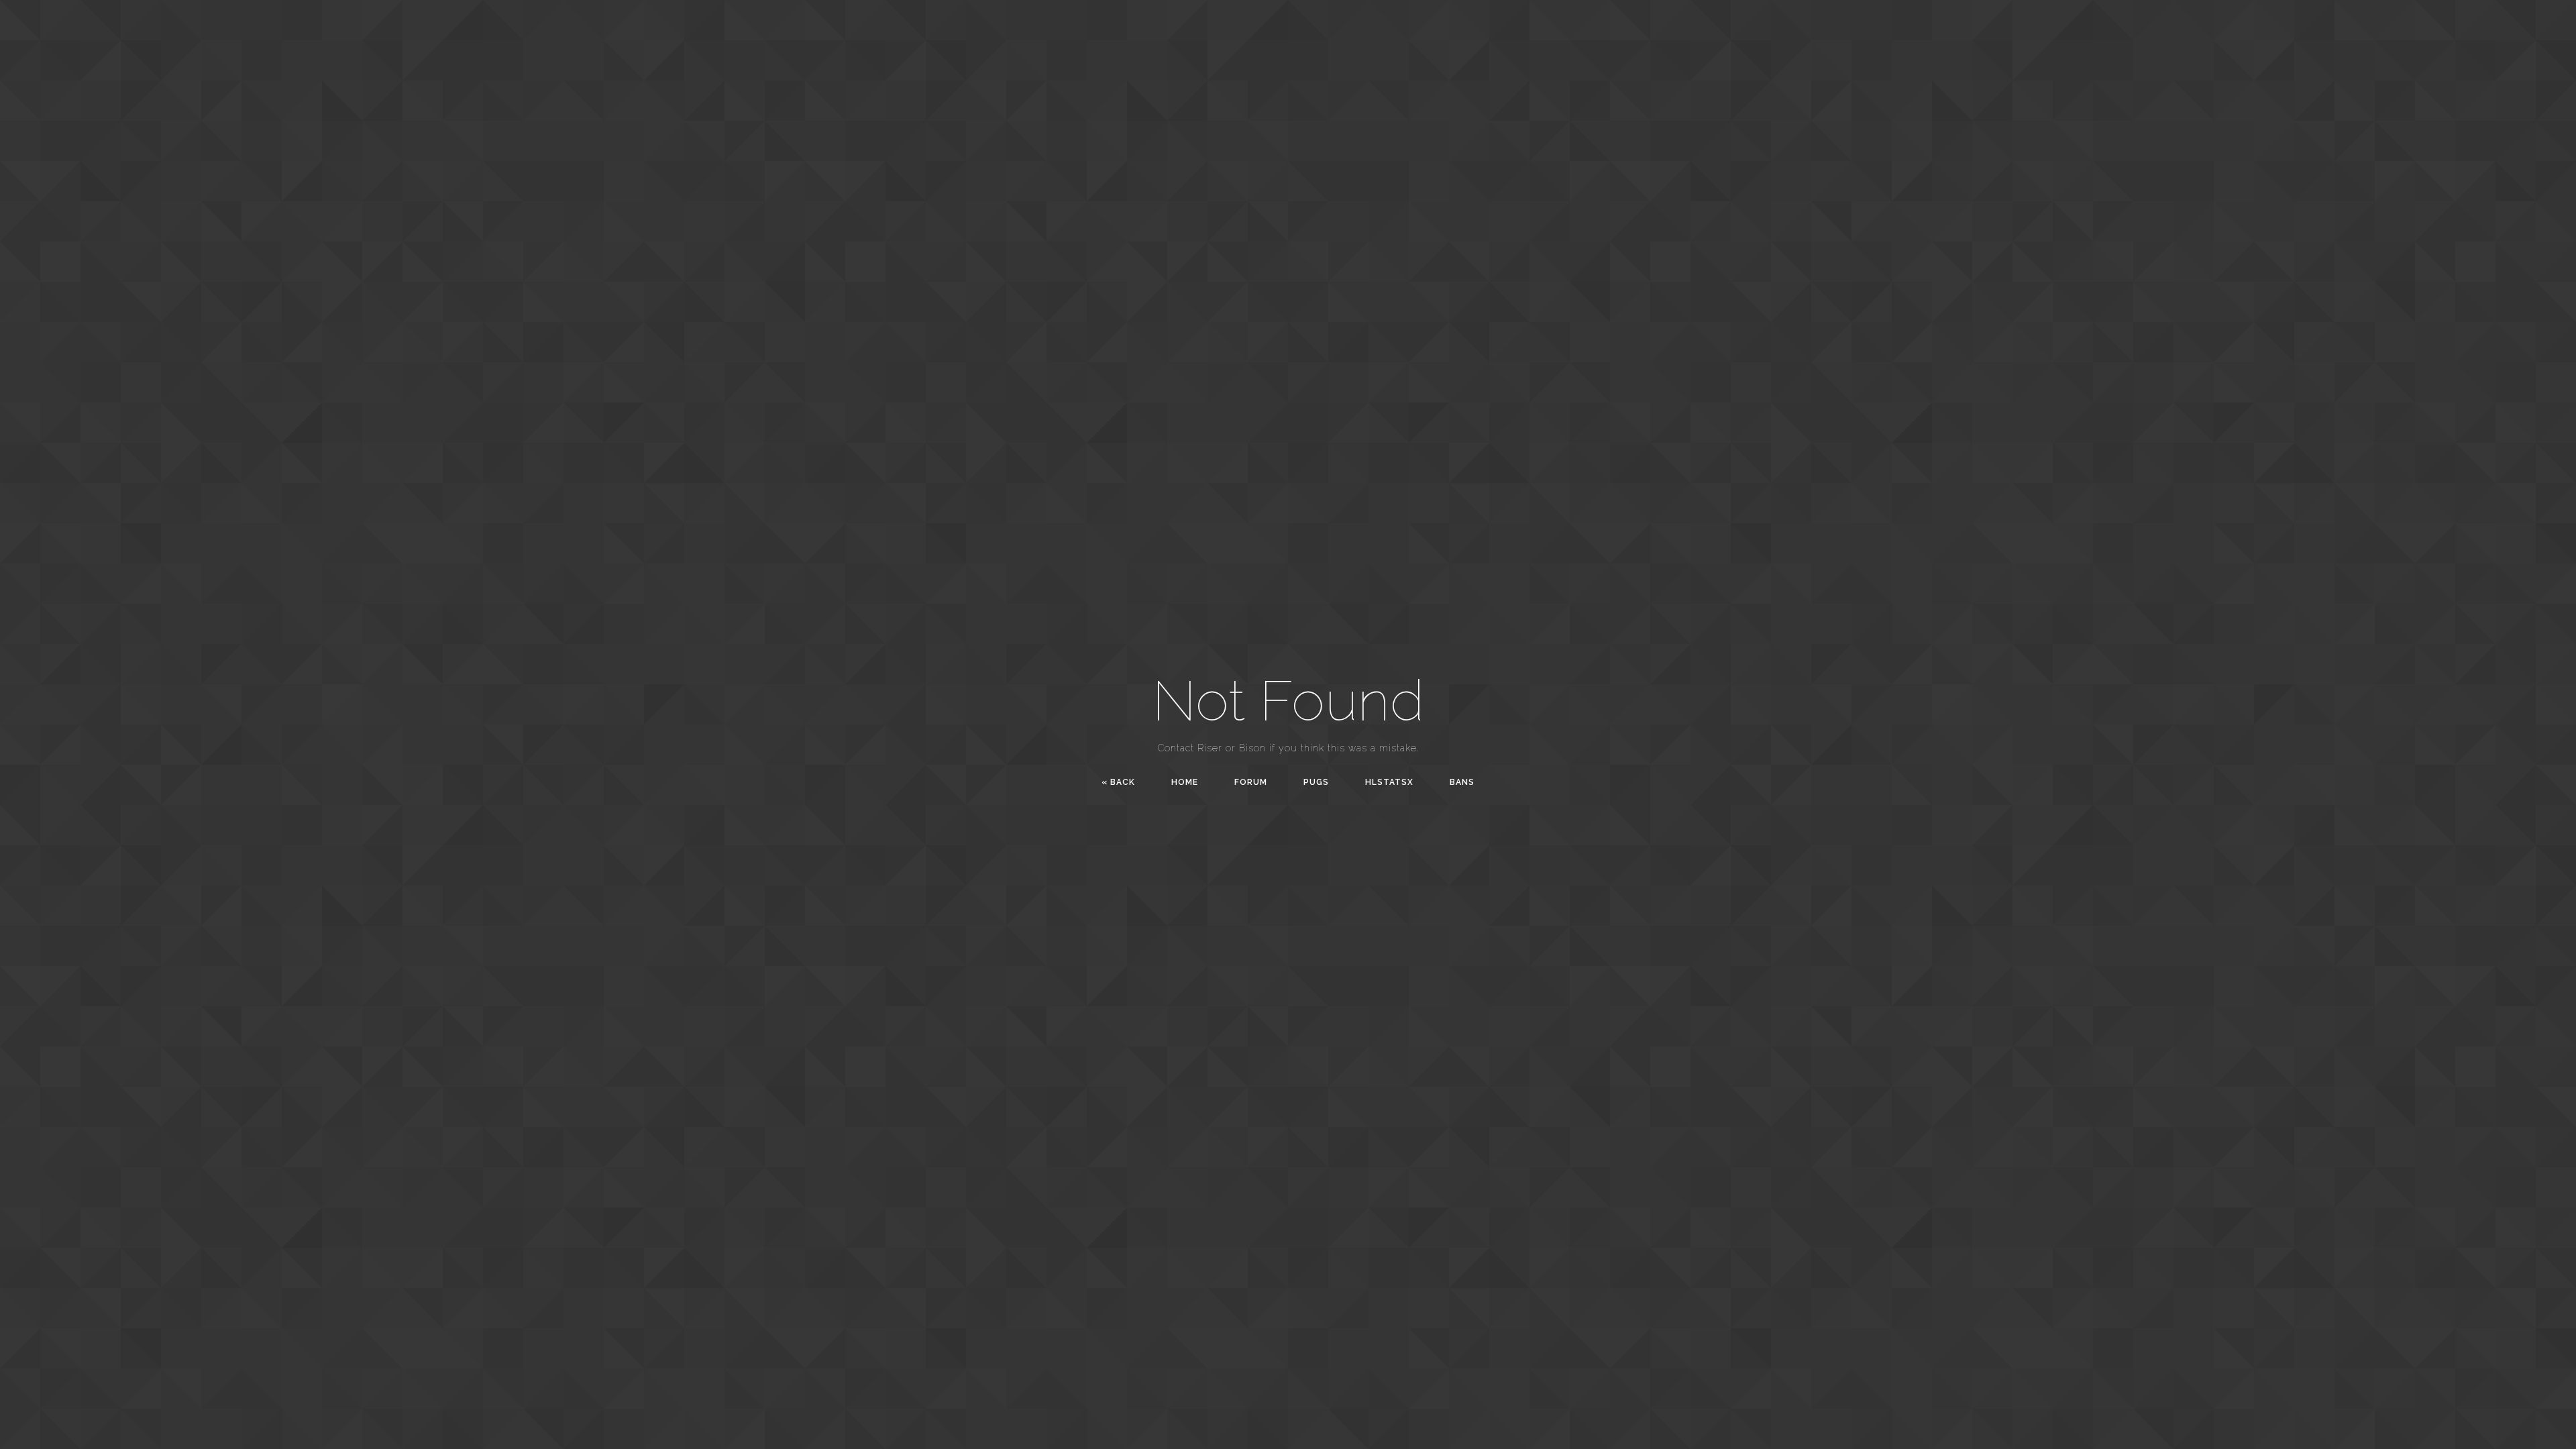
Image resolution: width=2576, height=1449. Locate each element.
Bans (1462, 782)
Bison (1252, 748)
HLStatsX (1389, 782)
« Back (1118, 782)
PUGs (1316, 782)
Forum (1251, 782)
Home (1185, 782)
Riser (1210, 748)
